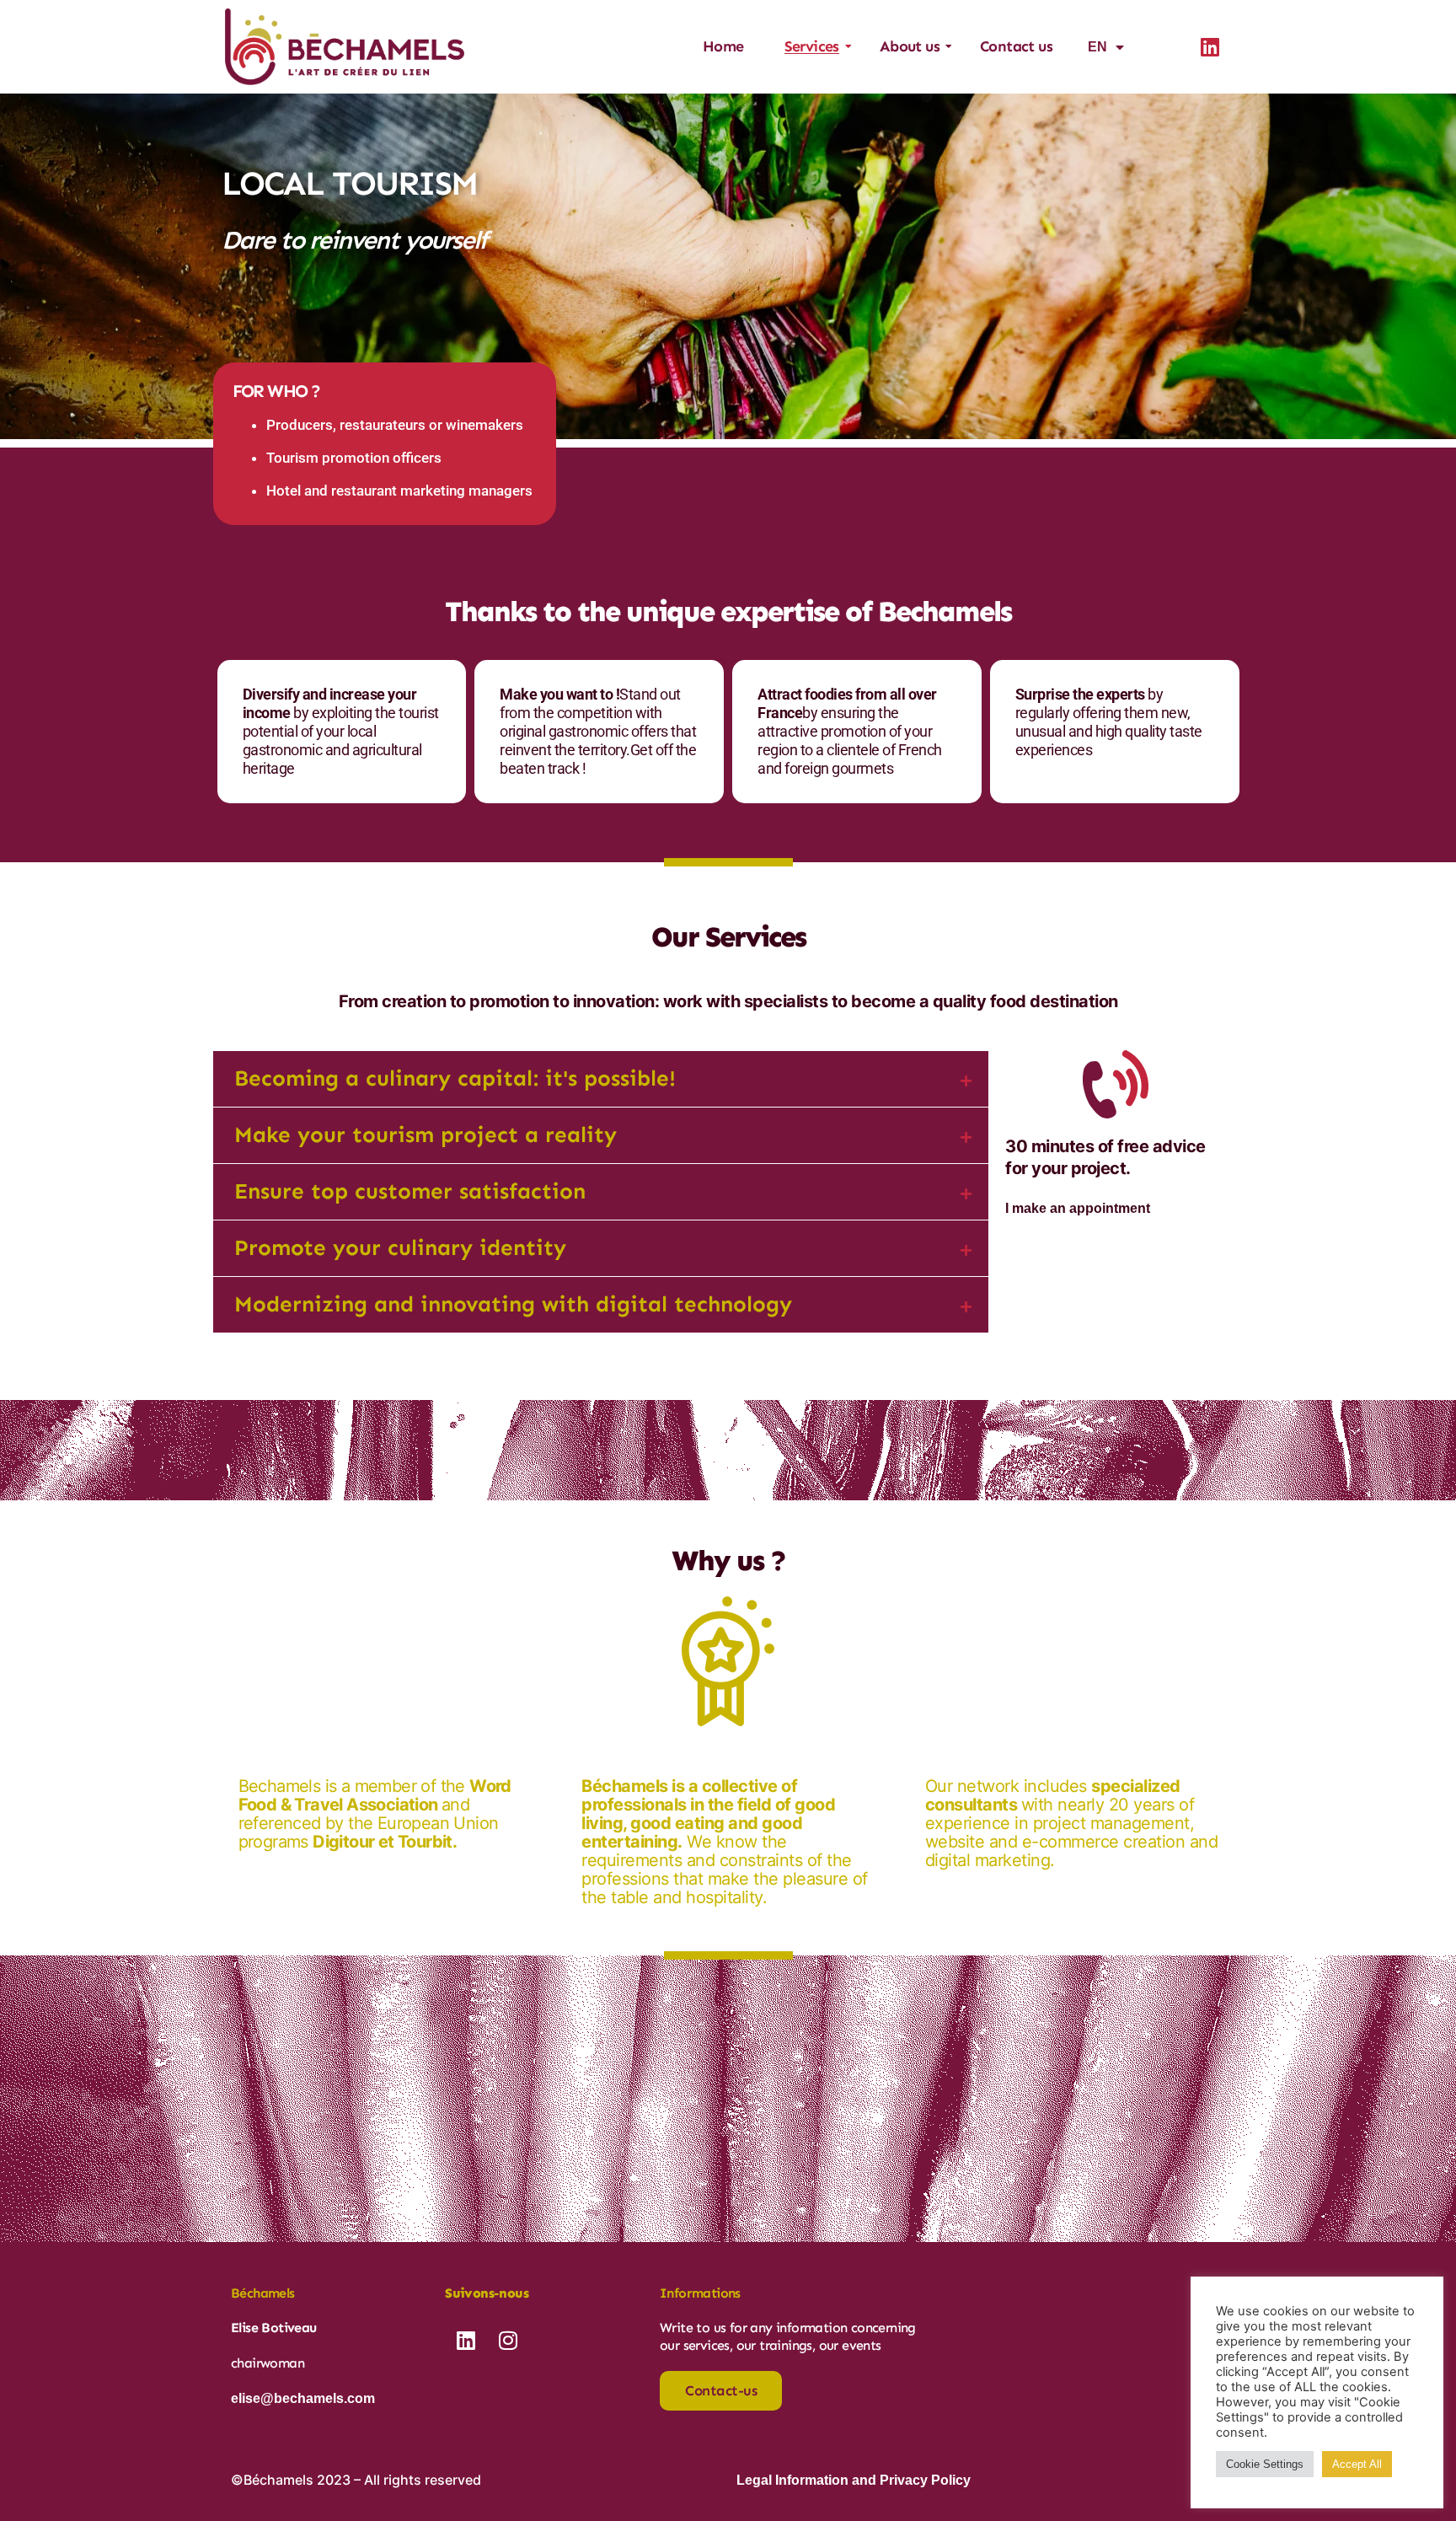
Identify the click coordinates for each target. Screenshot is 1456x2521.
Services (812, 46)
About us (910, 46)
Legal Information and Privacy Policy (854, 2480)
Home (723, 46)
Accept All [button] (1357, 2464)
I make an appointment (1078, 1208)
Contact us (1016, 46)
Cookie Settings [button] (1265, 2464)
